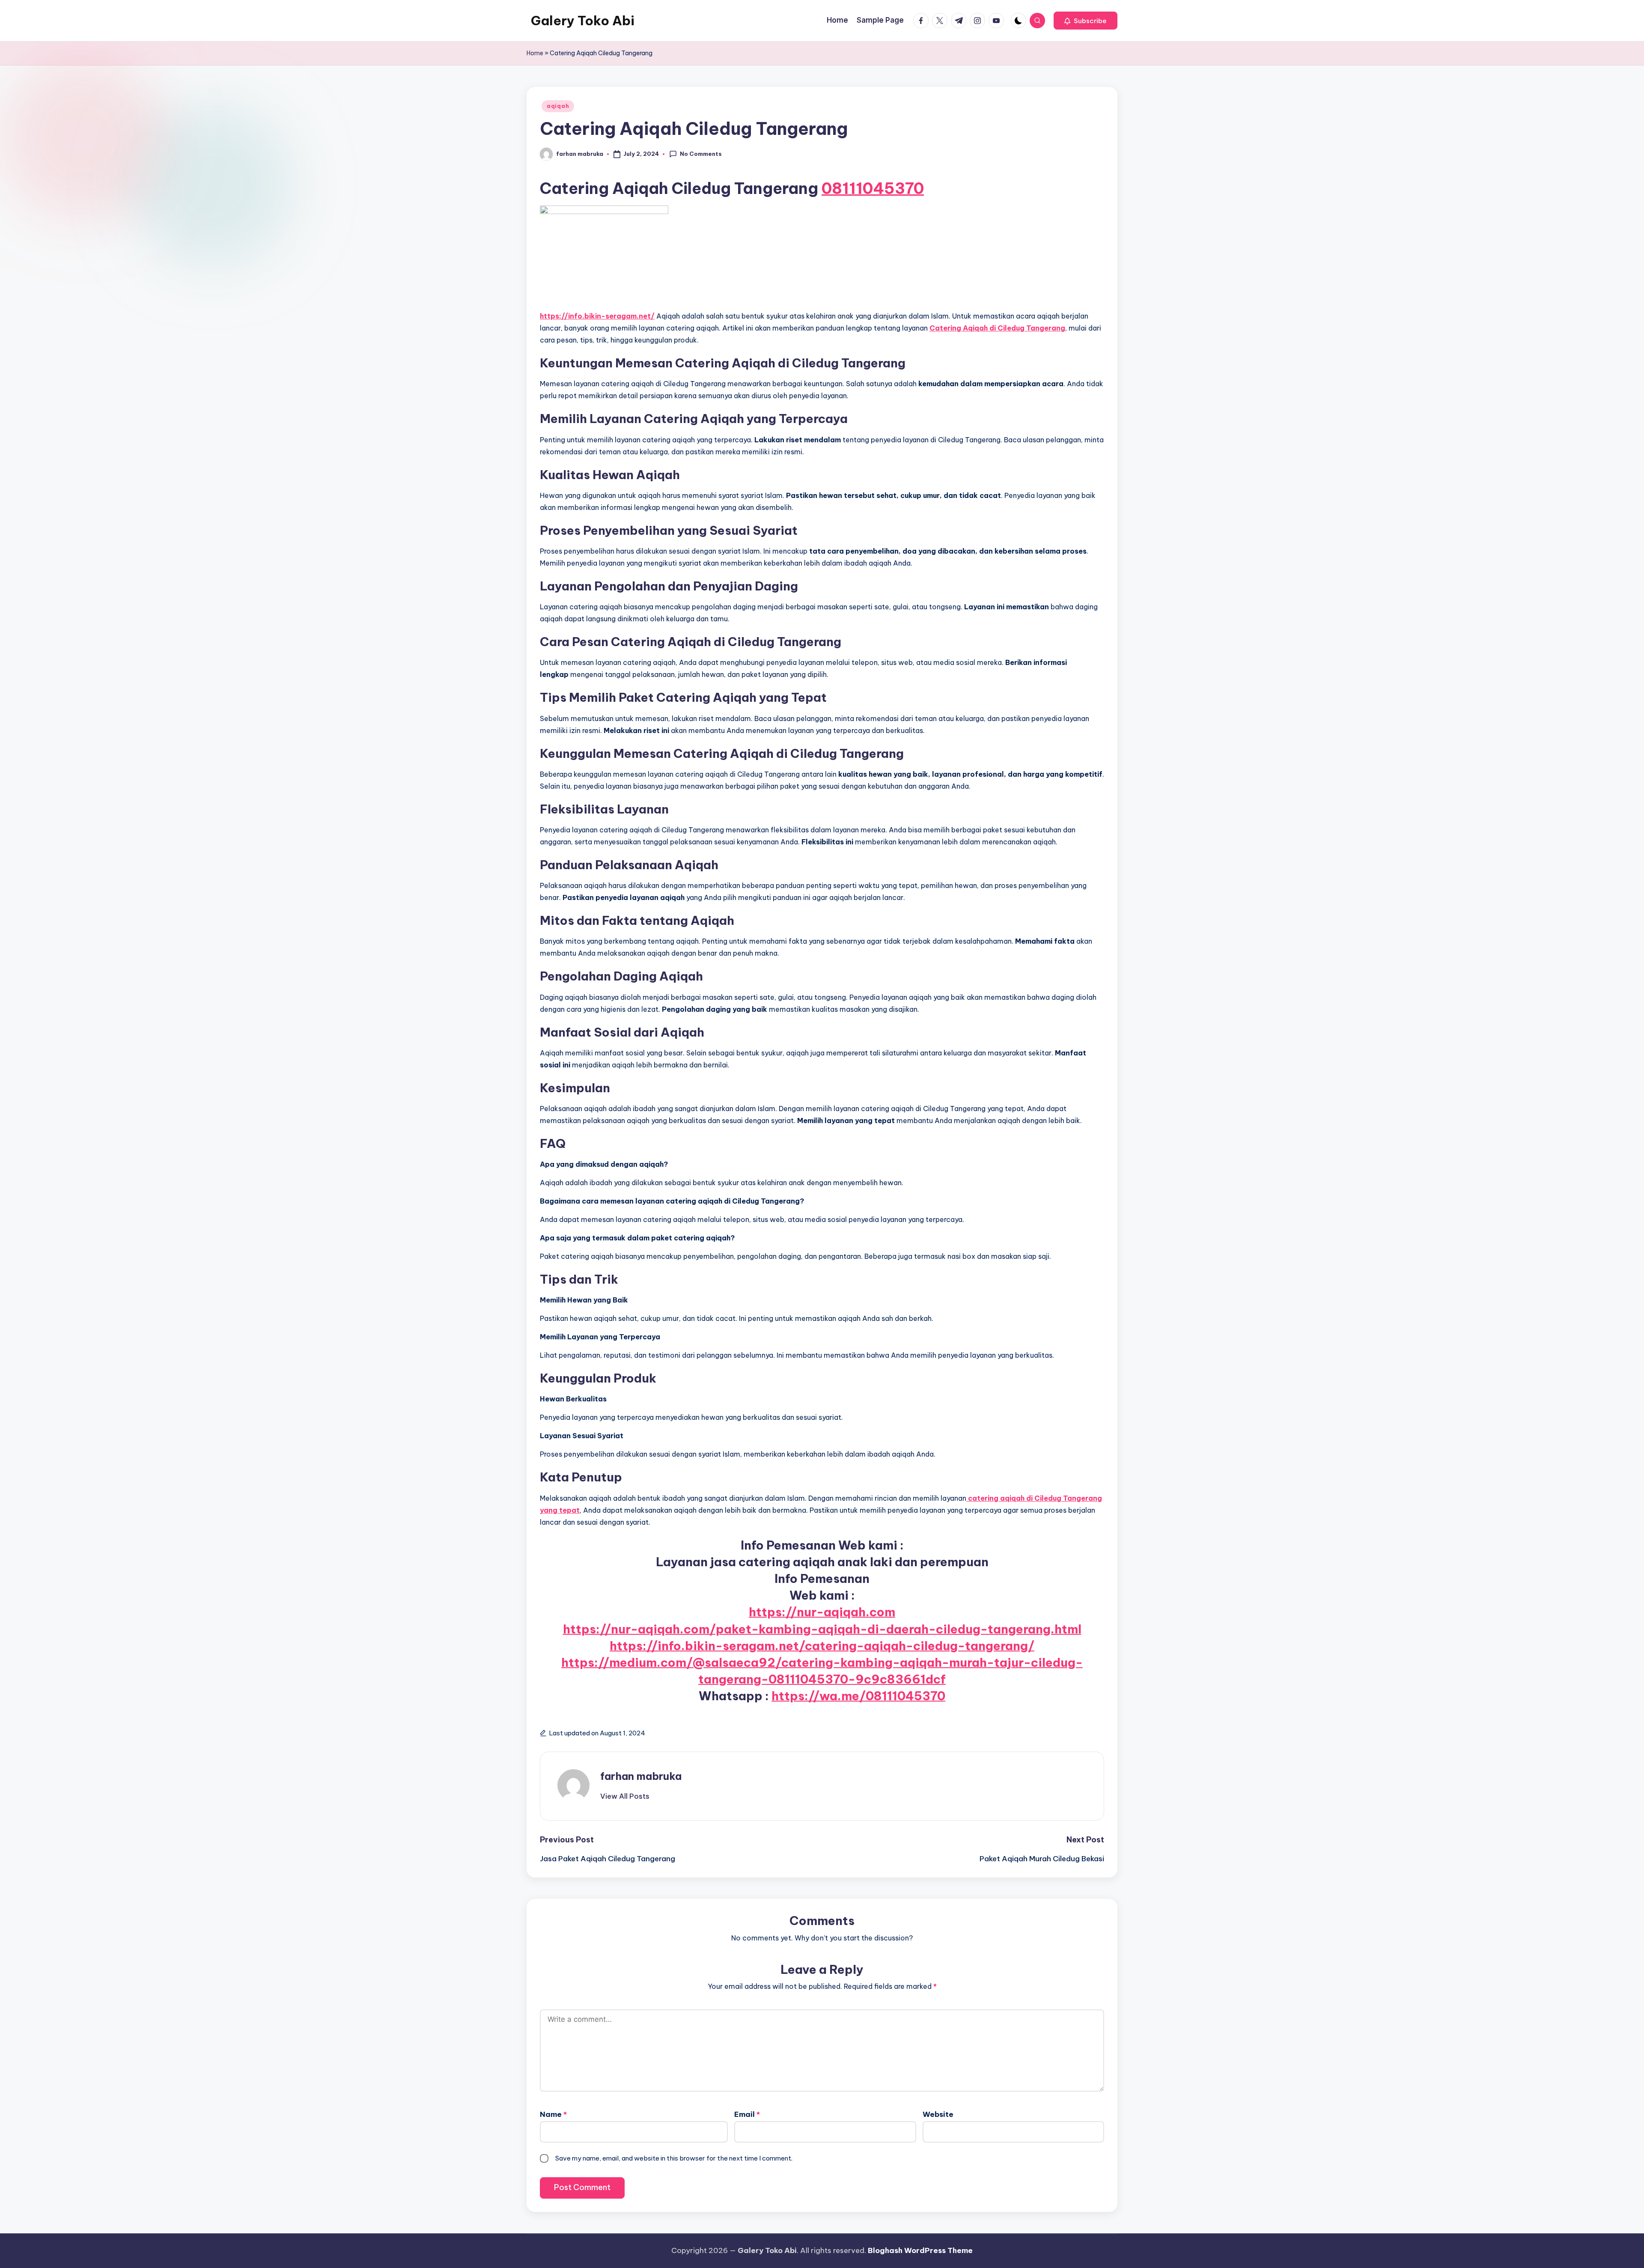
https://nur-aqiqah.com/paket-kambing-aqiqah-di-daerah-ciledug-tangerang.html (822, 1629)
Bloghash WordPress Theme (920, 2250)
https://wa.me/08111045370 (858, 1696)
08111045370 (873, 188)
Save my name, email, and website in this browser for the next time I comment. (674, 2158)
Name (553, 2114)
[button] (1086, 21)
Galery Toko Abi (583, 21)
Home (535, 53)
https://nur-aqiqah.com (822, 1612)
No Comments (701, 154)
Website (938, 2114)
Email (747, 2114)
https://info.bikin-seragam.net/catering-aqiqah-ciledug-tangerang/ (822, 1646)
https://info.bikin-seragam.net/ (597, 316)
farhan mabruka (641, 1776)
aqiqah (558, 106)
